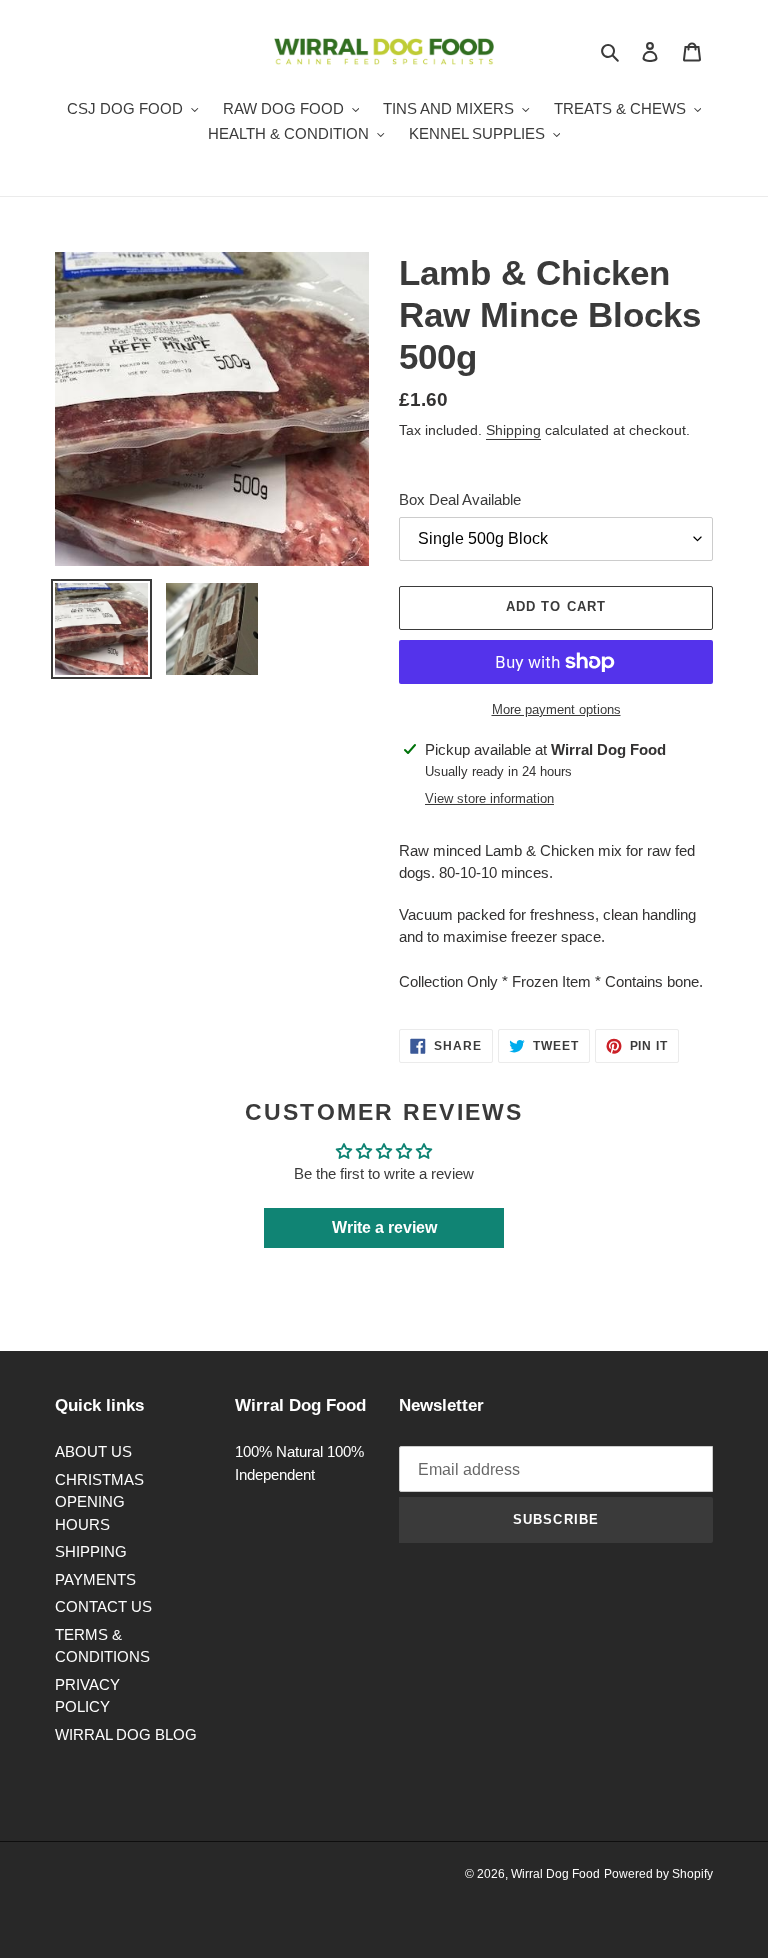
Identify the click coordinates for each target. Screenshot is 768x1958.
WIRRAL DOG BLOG (126, 1734)
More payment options (556, 709)
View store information (489, 798)
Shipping (513, 430)
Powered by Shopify (658, 1874)
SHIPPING (91, 1551)
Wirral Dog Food (555, 1874)
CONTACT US (103, 1606)
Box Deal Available (460, 499)
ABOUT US (93, 1451)
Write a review (384, 1227)
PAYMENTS (95, 1579)
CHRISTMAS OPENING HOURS (99, 1502)
